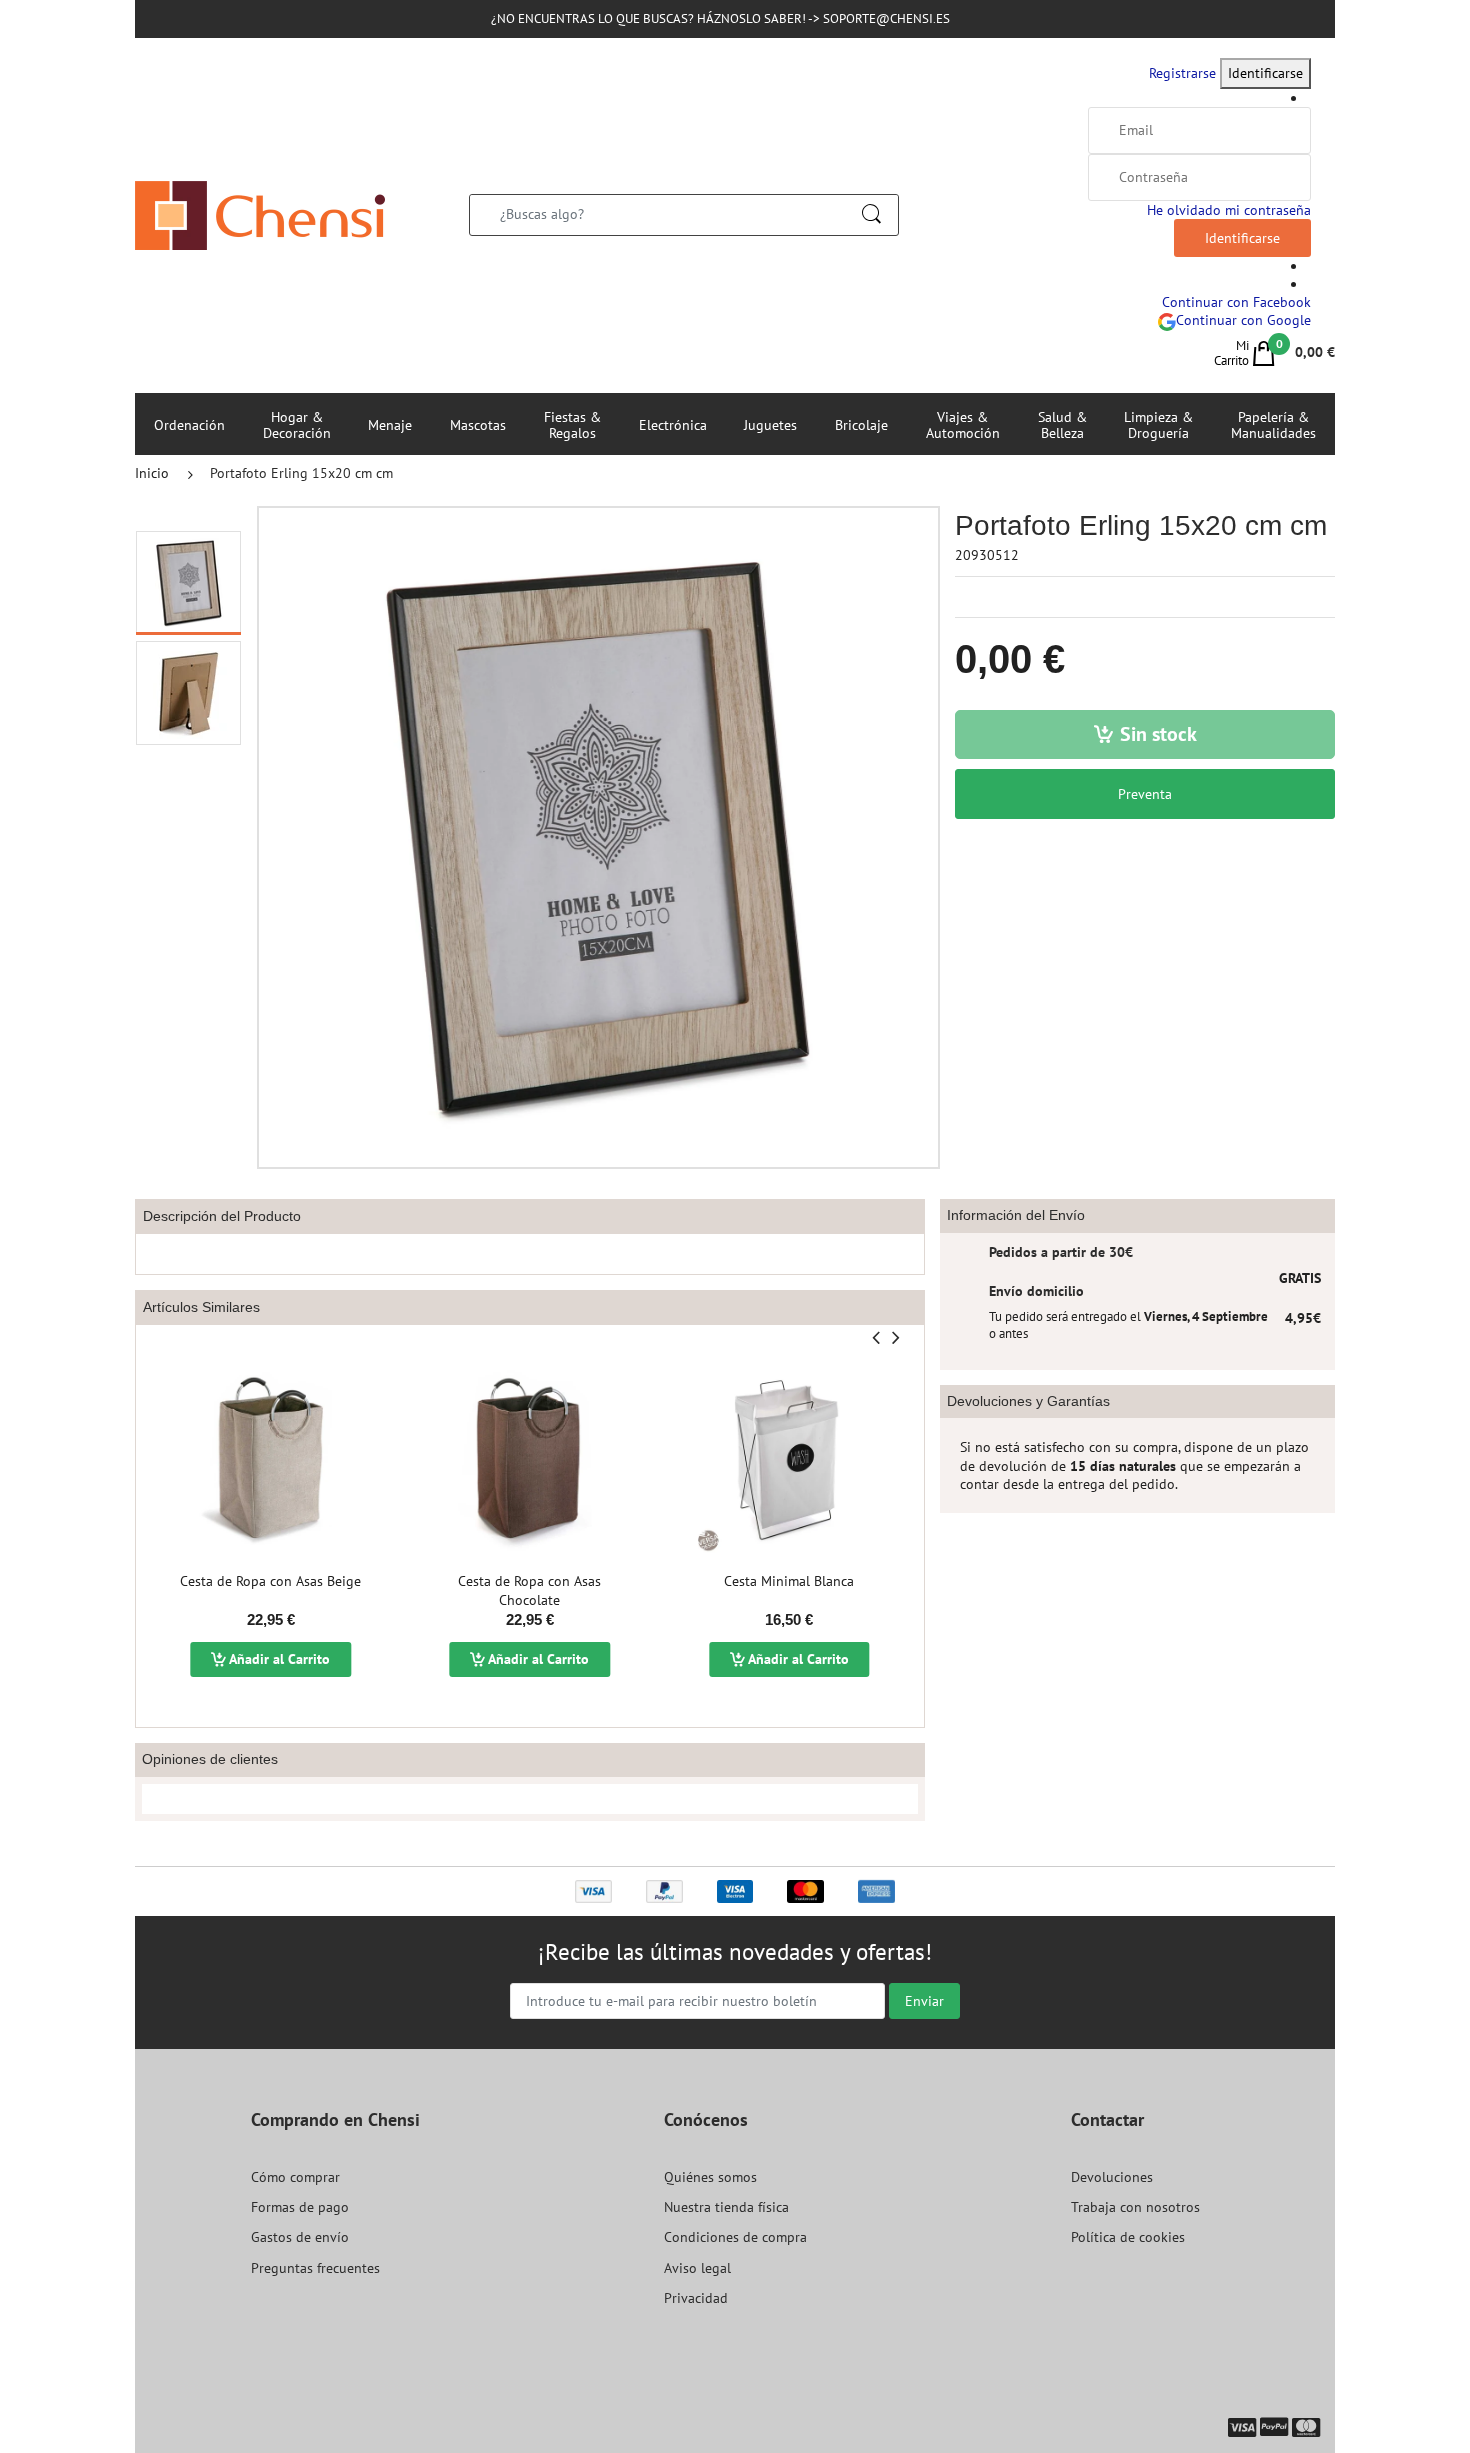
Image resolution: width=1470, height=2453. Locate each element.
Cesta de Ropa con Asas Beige (270, 1581)
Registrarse (1182, 73)
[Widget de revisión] (530, 1799)
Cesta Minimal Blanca (789, 1581)
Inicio (152, 473)
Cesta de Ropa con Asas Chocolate (529, 1591)
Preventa (1145, 794)
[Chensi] (260, 214)
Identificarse (1265, 73)
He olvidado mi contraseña (1229, 210)
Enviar (924, 2001)
